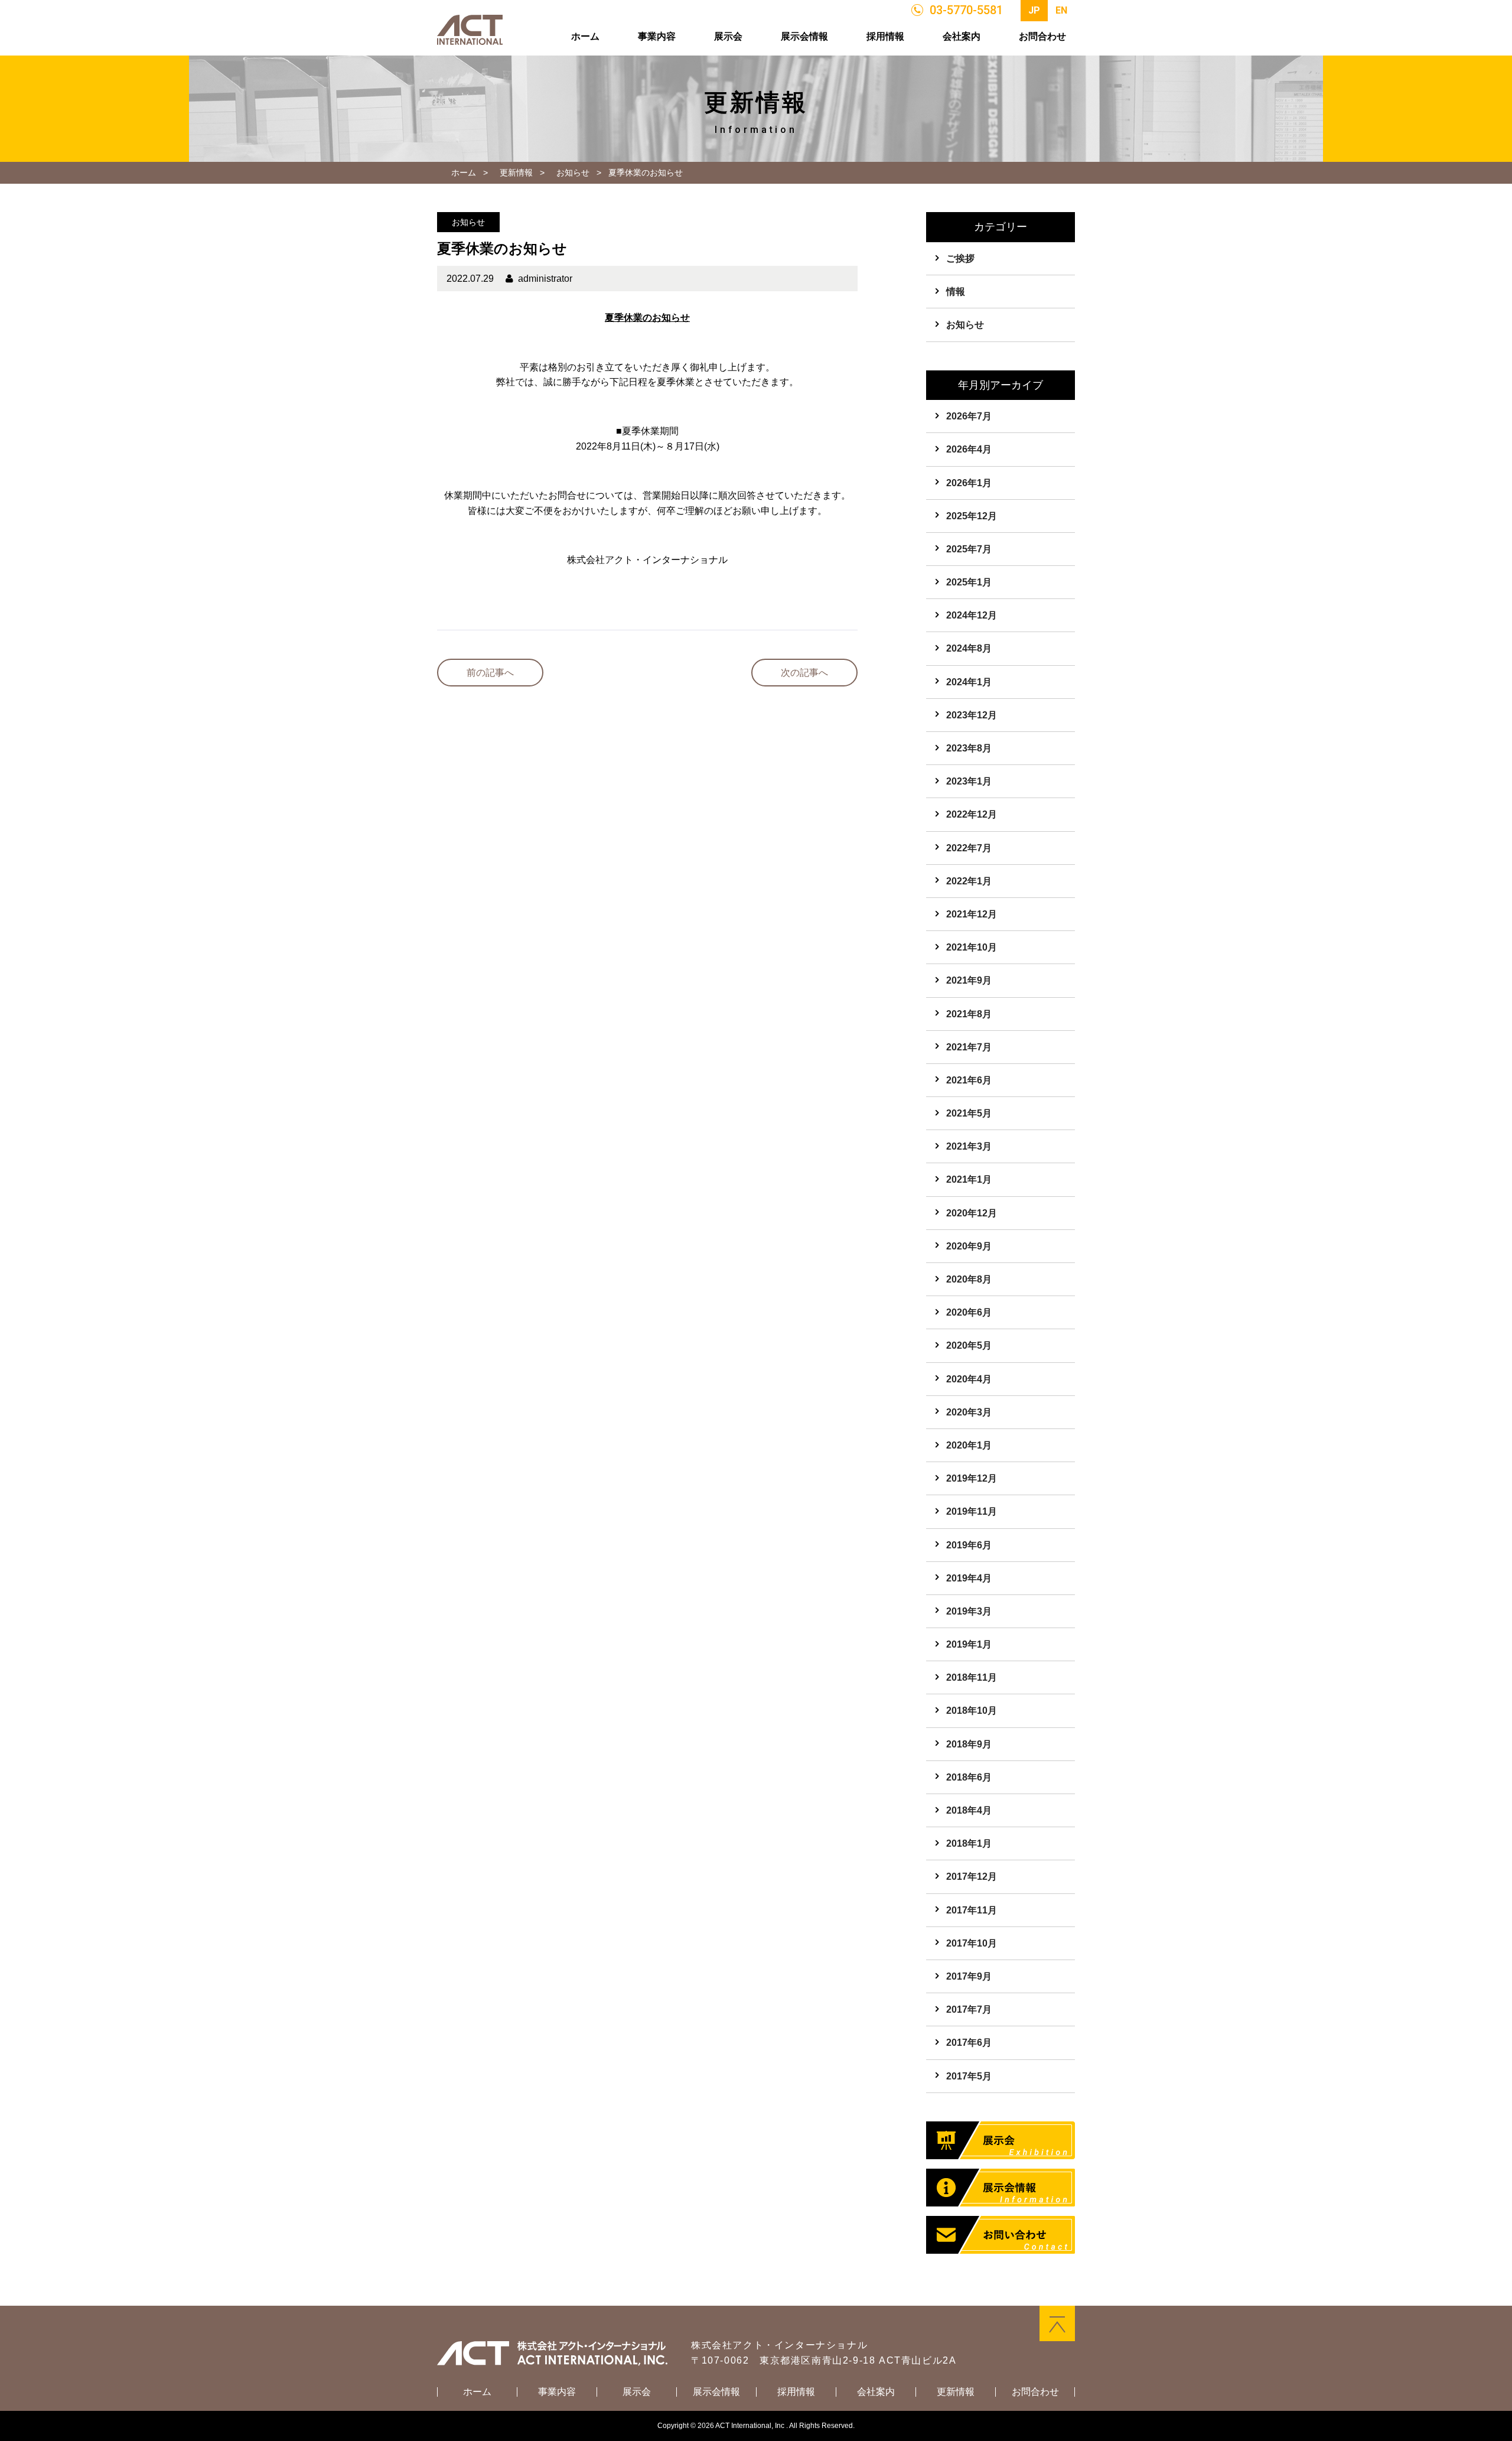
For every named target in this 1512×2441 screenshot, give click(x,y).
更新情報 (516, 173)
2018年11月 (972, 1677)
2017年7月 (969, 2009)
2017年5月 (969, 2076)
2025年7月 (969, 549)
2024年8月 (969, 648)
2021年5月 (969, 1113)
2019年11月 (972, 1511)
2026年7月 (969, 416)
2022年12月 (972, 814)
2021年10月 (972, 947)
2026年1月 (969, 483)
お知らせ (573, 173)
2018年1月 (969, 1843)
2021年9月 (969, 980)
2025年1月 (969, 582)
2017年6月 (969, 2043)
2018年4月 (969, 1810)
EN (1061, 10)
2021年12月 (972, 914)
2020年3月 (969, 1412)
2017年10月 (972, 1943)
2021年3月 (969, 1146)
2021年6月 (969, 1080)
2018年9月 (969, 1744)
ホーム (585, 36)
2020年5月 (969, 1345)
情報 (956, 292)
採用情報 (885, 36)
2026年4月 (969, 449)
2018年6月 (969, 1777)
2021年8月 (969, 1014)
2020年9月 (969, 1246)
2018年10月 (972, 1711)
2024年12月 (972, 615)
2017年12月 (972, 1877)
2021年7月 (969, 1047)
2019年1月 (969, 1644)
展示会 (728, 36)
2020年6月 (969, 1312)
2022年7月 (969, 848)
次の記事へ (804, 673)
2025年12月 (972, 516)
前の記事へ (490, 673)
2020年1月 (969, 1445)
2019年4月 (969, 1578)
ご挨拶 (960, 258)
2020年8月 (969, 1279)
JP (1034, 10)
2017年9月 (969, 1976)
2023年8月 (969, 748)
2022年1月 (969, 881)
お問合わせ (1042, 36)
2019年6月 (969, 1545)
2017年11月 (972, 1910)
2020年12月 (972, 1213)
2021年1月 (969, 1179)
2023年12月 (972, 715)
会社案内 (962, 36)
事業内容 (657, 36)
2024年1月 (969, 682)
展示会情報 (804, 36)
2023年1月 (969, 781)
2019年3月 (969, 1611)
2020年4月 (969, 1379)
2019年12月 (972, 1478)
